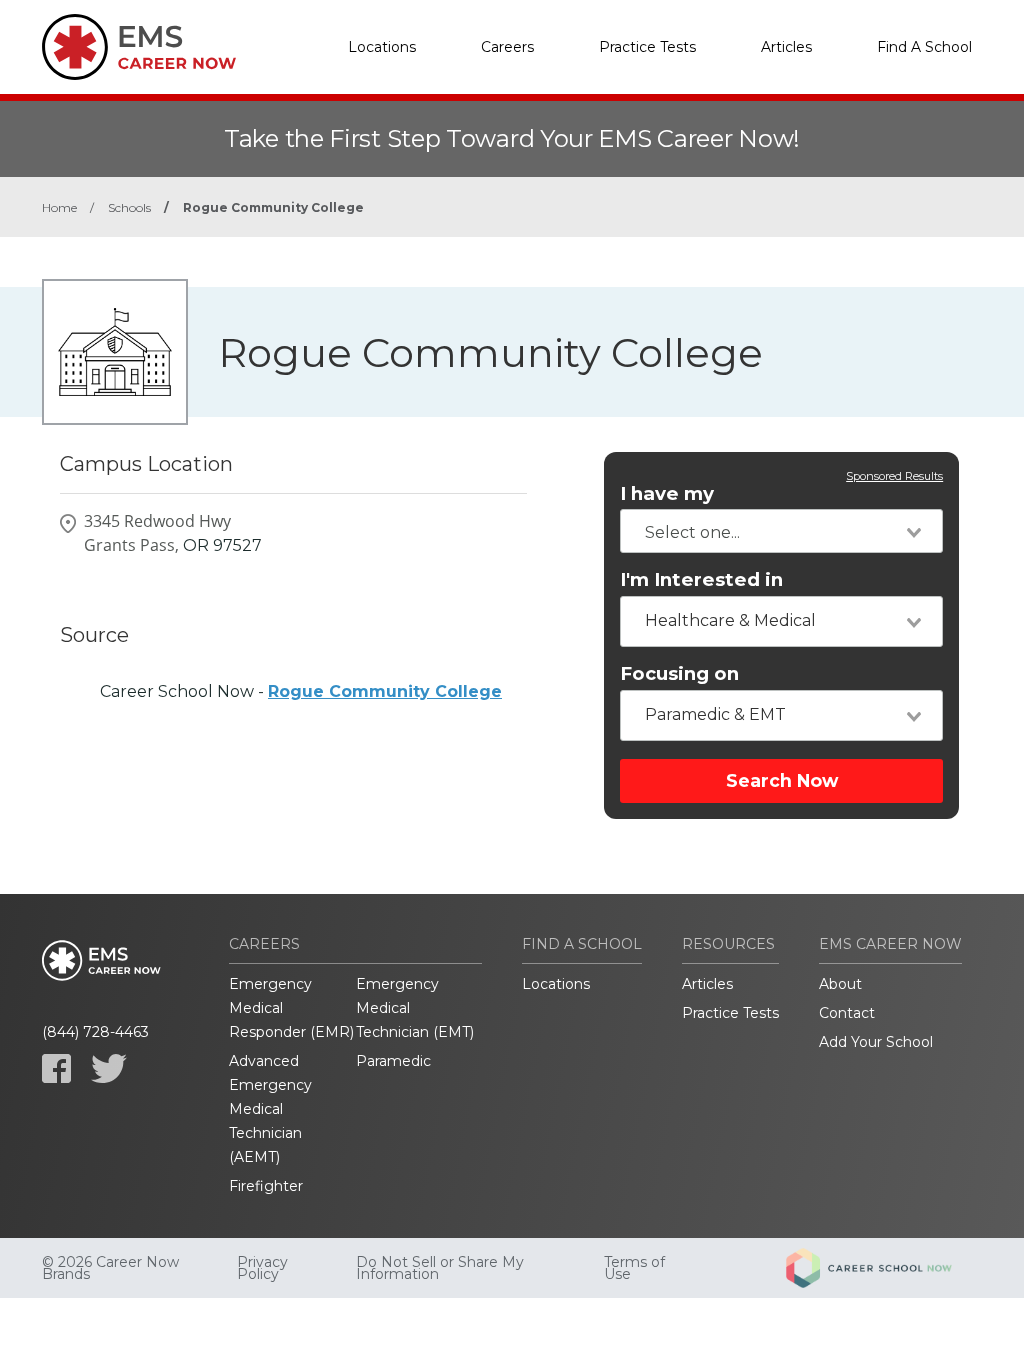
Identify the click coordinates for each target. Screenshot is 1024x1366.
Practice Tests (647, 47)
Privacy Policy (262, 1268)
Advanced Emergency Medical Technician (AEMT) (270, 1109)
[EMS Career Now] (142, 47)
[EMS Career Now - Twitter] (109, 1068)
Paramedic (393, 1061)
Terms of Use (634, 1268)
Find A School (924, 47)
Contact (847, 1013)
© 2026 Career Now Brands (110, 1268)
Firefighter (266, 1186)
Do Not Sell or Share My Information (440, 1268)
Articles (786, 47)
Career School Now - (301, 691)
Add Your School (876, 1042)
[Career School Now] (884, 1268)
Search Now (782, 780)
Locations (382, 47)
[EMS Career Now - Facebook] (56, 1068)
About (840, 984)
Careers (507, 47)
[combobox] (781, 531)
